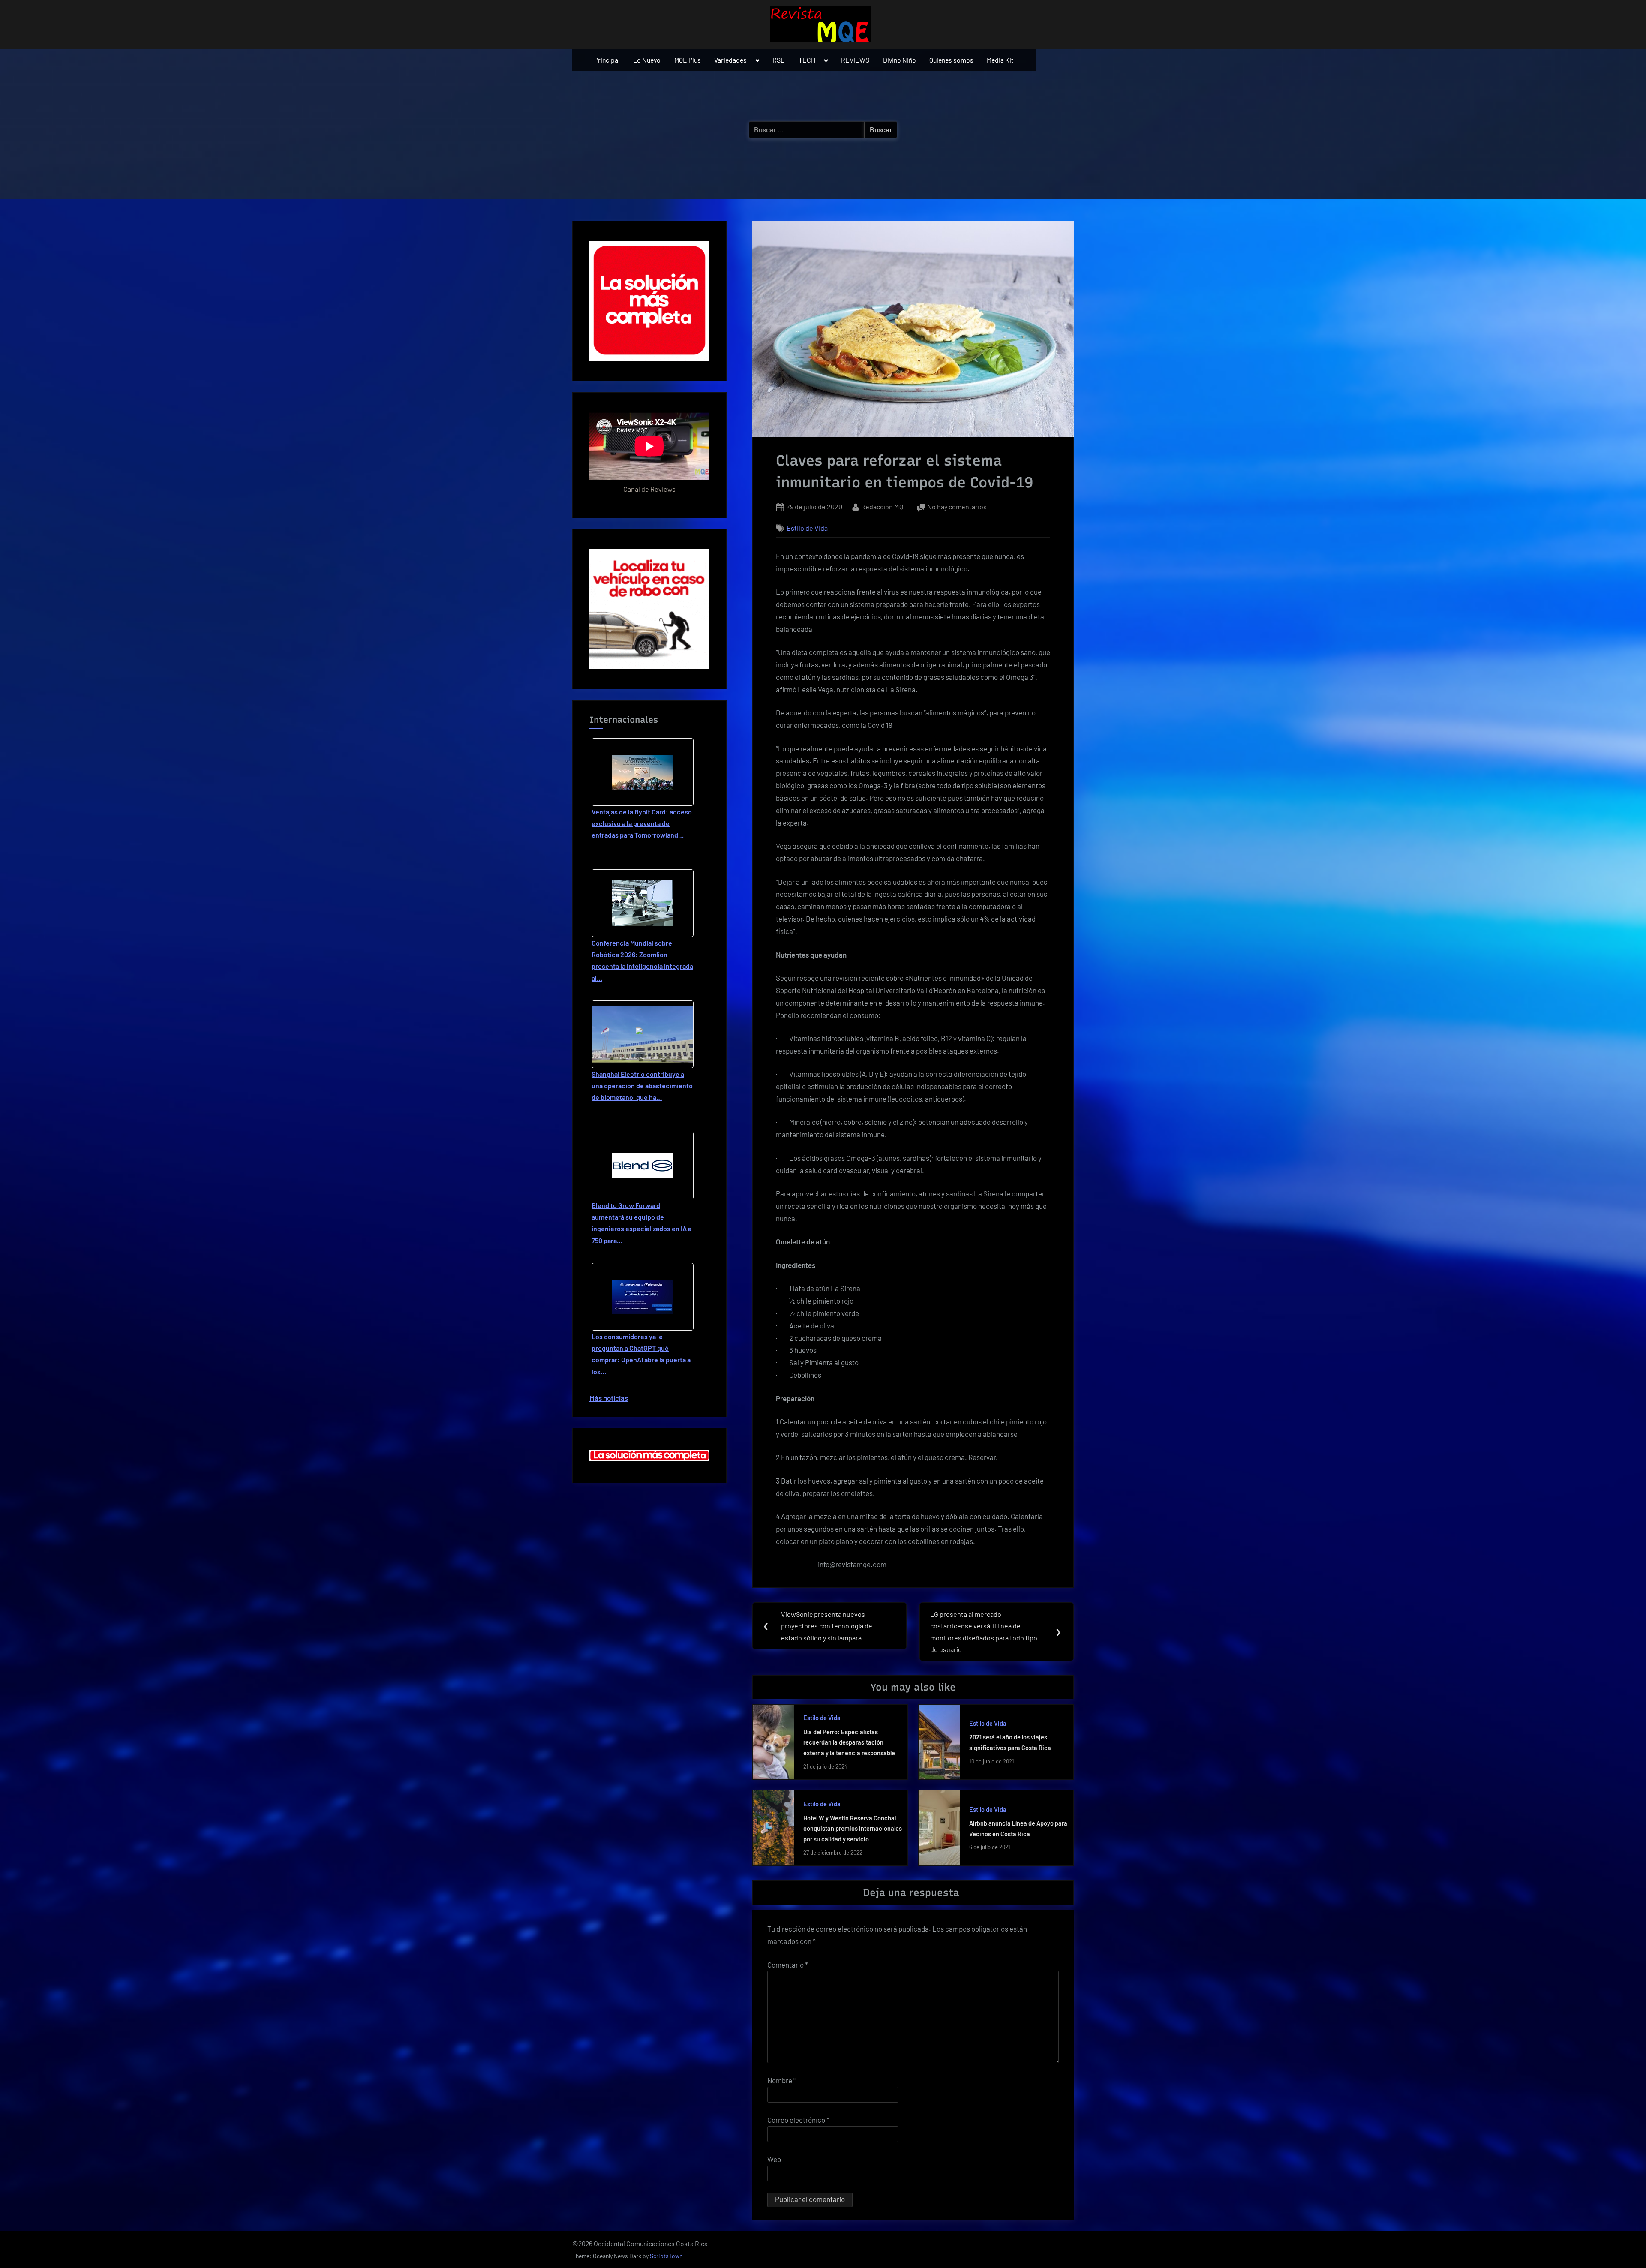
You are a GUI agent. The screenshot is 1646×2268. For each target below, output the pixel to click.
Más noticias (609, 1398)
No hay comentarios (957, 507)
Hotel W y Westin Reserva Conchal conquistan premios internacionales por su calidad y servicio (853, 1829)
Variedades (730, 60)
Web (774, 2159)
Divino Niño (900, 60)
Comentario (788, 1965)
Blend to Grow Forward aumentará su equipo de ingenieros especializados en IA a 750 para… (641, 1223)
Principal (607, 60)
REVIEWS (855, 60)
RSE (779, 60)
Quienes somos (951, 60)
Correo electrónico (798, 2120)
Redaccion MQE (884, 506)
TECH (807, 60)
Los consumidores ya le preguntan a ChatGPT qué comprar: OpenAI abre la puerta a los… (641, 1354)
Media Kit (1000, 60)
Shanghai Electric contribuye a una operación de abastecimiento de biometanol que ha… (642, 1086)
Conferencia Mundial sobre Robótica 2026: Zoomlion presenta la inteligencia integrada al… (642, 960)
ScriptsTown (666, 2256)
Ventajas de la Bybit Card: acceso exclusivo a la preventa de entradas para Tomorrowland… (642, 823)
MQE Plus (688, 60)
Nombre (782, 2080)
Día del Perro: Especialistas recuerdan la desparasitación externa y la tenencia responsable (849, 1742)
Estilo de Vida (807, 528)
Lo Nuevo (647, 60)
